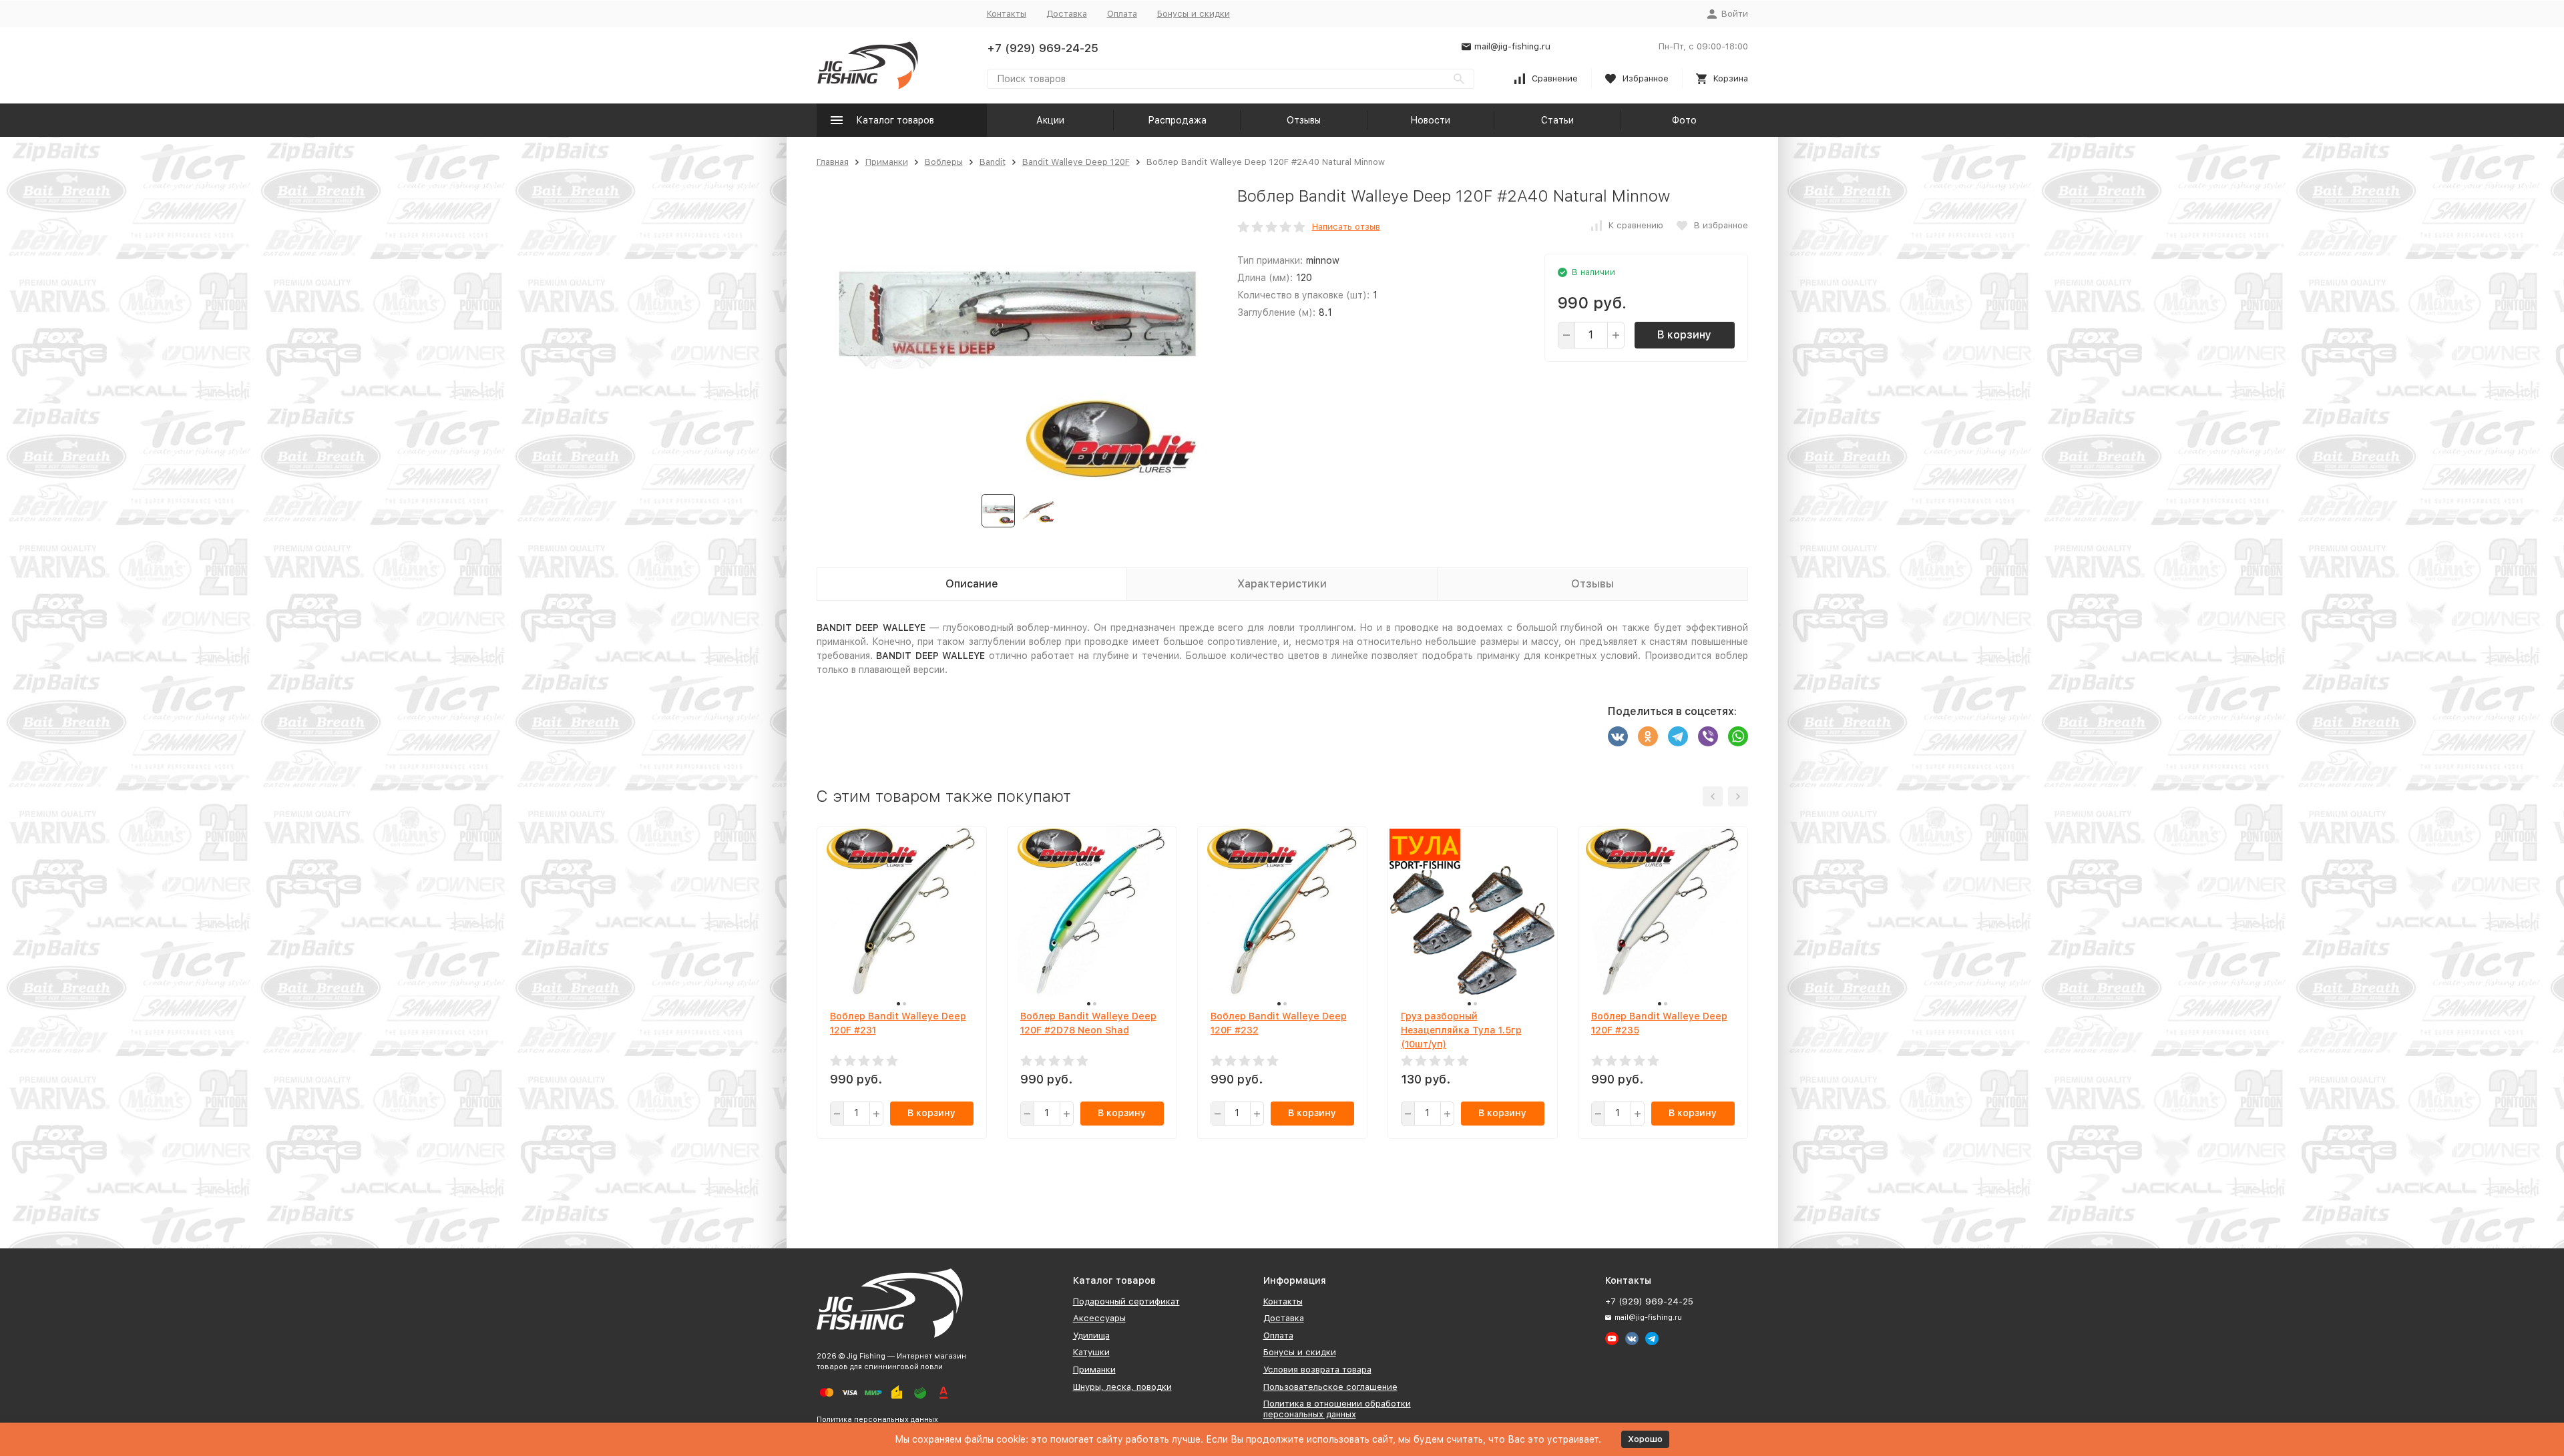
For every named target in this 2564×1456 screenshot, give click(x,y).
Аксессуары (1099, 1318)
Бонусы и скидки (1194, 14)
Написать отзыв (1346, 227)
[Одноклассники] (1648, 736)
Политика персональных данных (877, 1420)
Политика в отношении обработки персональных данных (1337, 1409)
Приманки (887, 162)
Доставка (1067, 14)
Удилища (1091, 1336)
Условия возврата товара (1317, 1370)
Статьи (1557, 120)
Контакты (1007, 14)
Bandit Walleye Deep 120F (1076, 162)
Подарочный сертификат (1126, 1301)
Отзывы (1304, 120)
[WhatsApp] (1738, 736)
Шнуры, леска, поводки (1122, 1387)
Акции (1050, 120)
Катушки (1091, 1352)
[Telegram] (1678, 736)
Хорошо (1645, 1439)
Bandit (993, 162)
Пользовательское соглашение (1330, 1387)
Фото (1684, 120)
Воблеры (944, 162)
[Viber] (1708, 736)
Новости (1430, 120)
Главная (833, 162)
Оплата (1122, 14)
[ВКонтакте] (1618, 736)
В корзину (1684, 335)
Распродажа (1177, 120)
